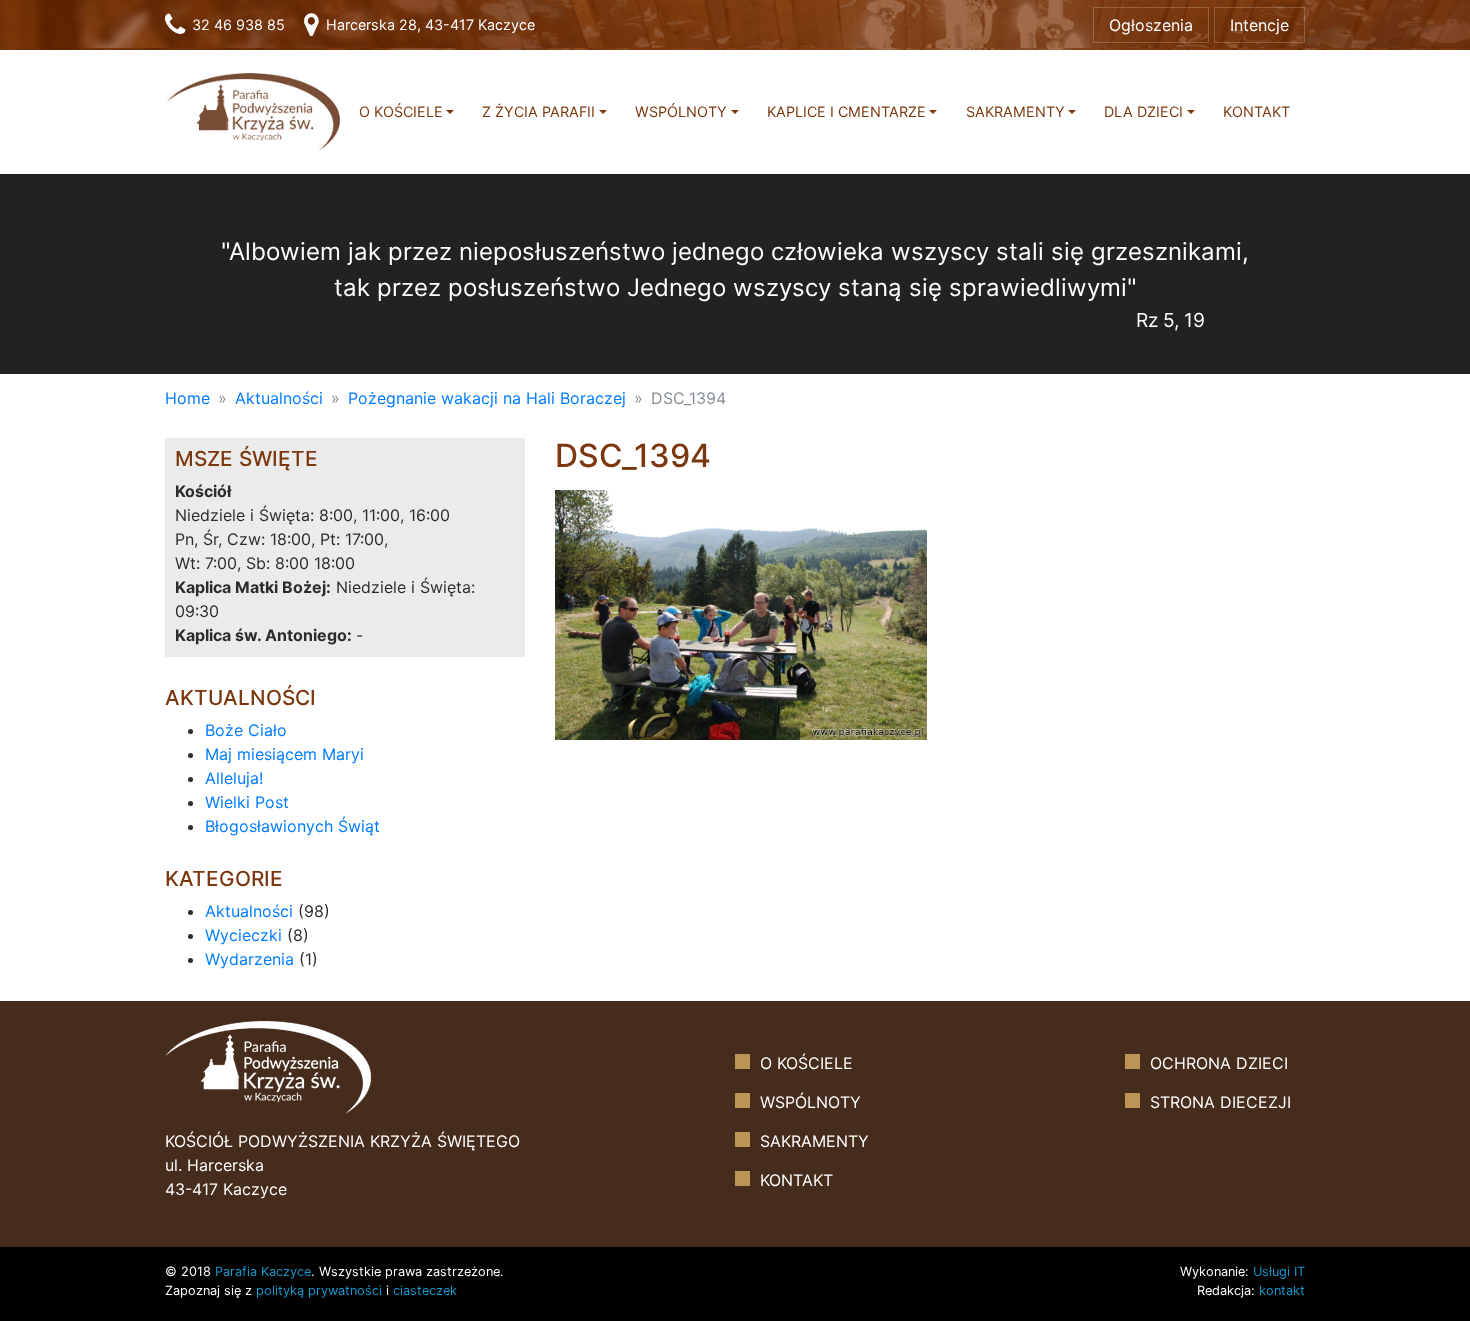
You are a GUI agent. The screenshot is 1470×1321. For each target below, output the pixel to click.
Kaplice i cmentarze (846, 111)
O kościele (401, 111)
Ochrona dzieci (1219, 1063)
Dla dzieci (1143, 111)
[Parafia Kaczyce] (253, 110)
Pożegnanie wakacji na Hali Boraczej (487, 398)
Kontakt (1256, 111)
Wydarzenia (249, 959)
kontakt (1282, 1290)
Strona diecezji (1220, 1102)
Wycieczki (243, 935)
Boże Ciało (246, 730)
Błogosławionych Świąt (292, 826)
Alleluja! (234, 778)
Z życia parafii (538, 111)
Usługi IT (1279, 1271)
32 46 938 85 (236, 24)
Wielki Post (247, 802)
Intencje (1259, 25)
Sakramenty (1015, 111)
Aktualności (279, 398)
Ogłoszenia (1151, 25)
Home (187, 398)
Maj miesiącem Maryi (284, 754)
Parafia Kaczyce (263, 1271)
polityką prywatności (319, 1290)
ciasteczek (425, 1290)
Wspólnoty (681, 111)
